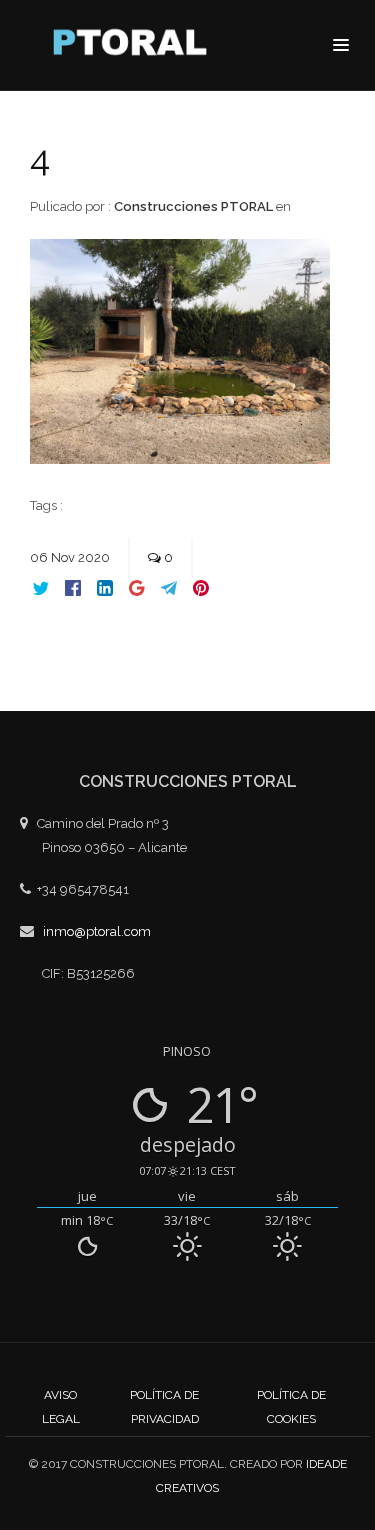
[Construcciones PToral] (135, 47)
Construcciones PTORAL (193, 206)
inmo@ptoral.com (97, 931)
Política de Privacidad (164, 1407)
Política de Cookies (291, 1407)
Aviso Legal (61, 1407)
